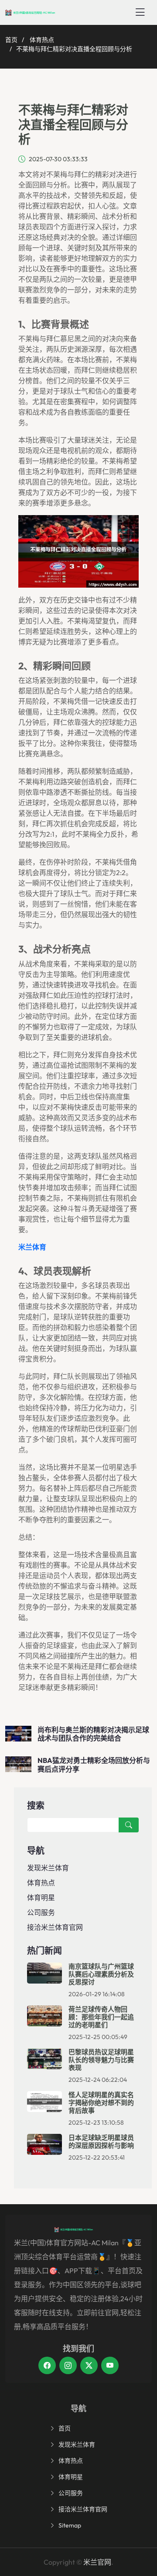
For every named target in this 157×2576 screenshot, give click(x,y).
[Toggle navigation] (140, 12)
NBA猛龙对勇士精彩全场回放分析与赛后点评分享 (94, 1764)
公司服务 (41, 1912)
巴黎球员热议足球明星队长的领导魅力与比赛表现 (101, 2060)
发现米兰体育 (48, 1868)
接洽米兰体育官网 (55, 1927)
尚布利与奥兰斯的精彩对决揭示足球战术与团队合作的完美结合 (93, 1734)
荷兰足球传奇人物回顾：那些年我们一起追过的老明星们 (101, 2017)
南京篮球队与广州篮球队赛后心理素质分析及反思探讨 (101, 1974)
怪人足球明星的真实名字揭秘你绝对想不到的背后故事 (101, 2103)
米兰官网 (97, 2562)
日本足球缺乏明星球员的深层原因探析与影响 (101, 2141)
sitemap (70, 2525)
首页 (11, 40)
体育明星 (41, 1897)
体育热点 (42, 40)
